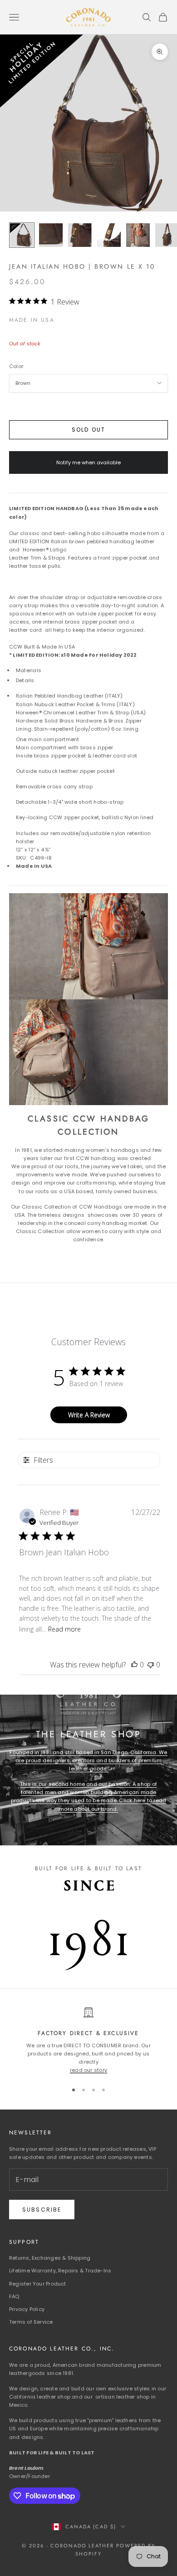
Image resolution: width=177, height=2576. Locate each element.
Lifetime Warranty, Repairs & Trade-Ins (60, 2271)
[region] (88, 2041)
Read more (64, 1629)
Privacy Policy (27, 2309)
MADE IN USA (32, 320)
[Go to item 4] (109, 235)
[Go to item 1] (22, 235)
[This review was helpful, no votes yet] (134, 1665)
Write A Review (89, 1415)
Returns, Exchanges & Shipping (50, 2258)
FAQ (14, 2296)
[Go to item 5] (138, 235)
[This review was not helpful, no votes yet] (151, 1665)
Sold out (88, 430)
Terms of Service (31, 2322)
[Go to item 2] (51, 235)
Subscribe (42, 2210)
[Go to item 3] (80, 235)
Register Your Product (38, 2284)
